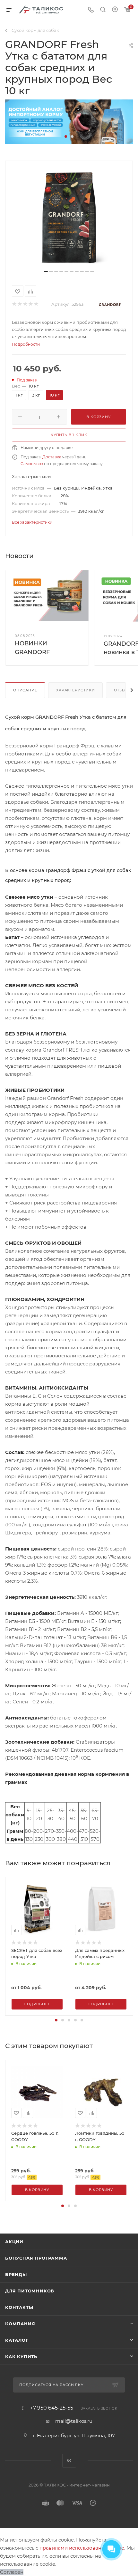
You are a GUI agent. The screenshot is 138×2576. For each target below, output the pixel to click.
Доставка (52, 457)
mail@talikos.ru (74, 2421)
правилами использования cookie (82, 2548)
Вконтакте (69, 2461)
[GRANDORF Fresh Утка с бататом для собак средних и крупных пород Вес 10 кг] (69, 218)
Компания (20, 2324)
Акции (14, 2242)
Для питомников (30, 2291)
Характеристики (75, 690)
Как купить (21, 2356)
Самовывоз (32, 464)
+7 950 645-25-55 (52, 2408)
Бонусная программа (36, 2258)
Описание (25, 690)
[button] (66, 136)
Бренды (16, 2274)
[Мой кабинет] (115, 10)
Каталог (17, 2340)
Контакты (19, 2307)
